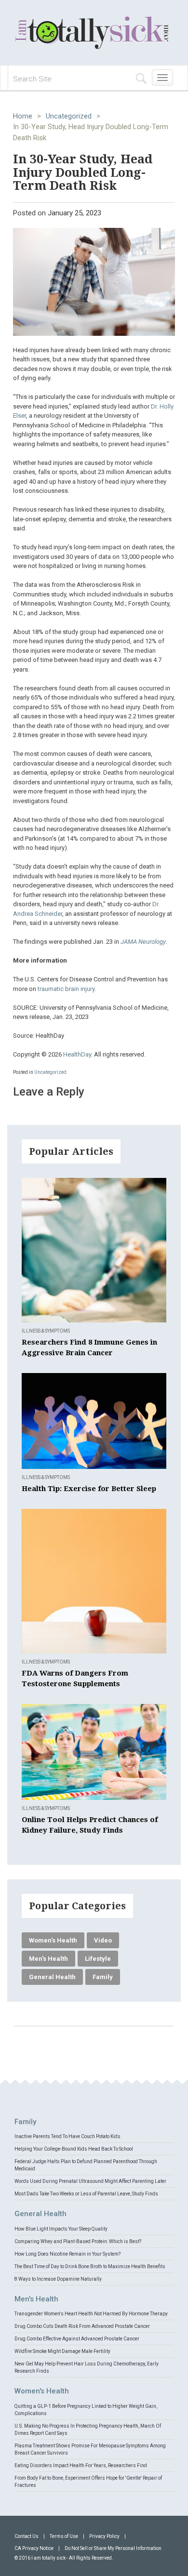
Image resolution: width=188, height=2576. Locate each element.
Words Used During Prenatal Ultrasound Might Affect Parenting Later (90, 2181)
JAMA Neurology (143, 942)
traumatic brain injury (66, 989)
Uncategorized (69, 116)
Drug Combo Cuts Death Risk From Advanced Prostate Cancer (82, 2326)
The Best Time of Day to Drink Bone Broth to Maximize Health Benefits (90, 2266)
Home (23, 116)
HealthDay (77, 1054)
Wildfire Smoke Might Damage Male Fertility (62, 2351)
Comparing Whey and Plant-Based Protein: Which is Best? (78, 2241)
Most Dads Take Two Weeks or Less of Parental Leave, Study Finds (86, 2194)
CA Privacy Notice (34, 2548)
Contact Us (27, 2536)
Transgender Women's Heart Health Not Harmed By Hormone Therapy (91, 2314)
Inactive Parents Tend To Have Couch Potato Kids (67, 2136)
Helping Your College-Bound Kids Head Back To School (74, 2149)
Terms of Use (64, 2536)
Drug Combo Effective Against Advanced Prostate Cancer (77, 2339)
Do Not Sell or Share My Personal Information (113, 2548)
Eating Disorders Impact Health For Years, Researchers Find (81, 2465)
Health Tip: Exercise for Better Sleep (89, 1489)
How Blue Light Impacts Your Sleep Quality (61, 2229)
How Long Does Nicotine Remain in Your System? (67, 2254)
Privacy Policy (104, 2536)
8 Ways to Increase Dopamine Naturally (58, 2279)
